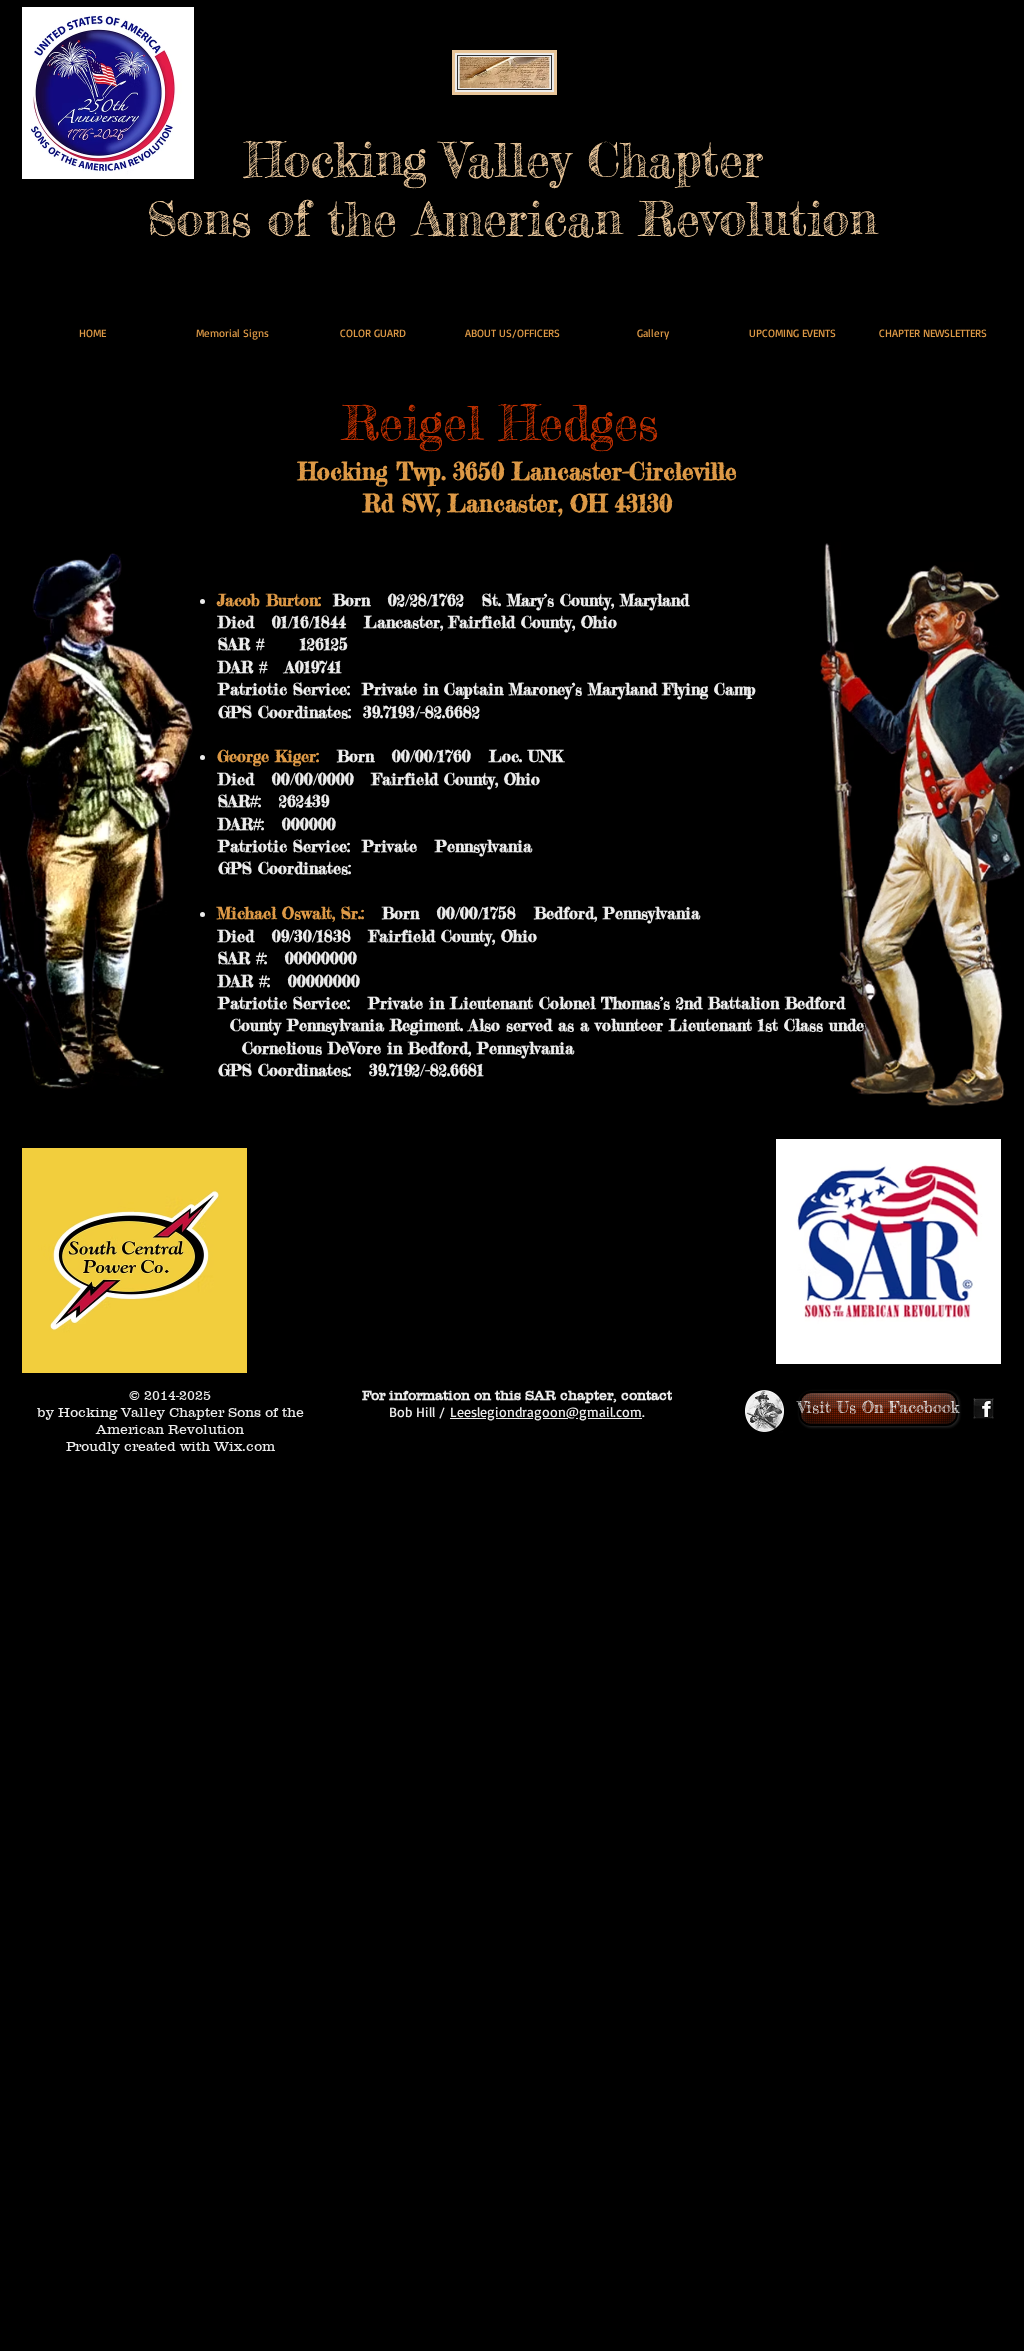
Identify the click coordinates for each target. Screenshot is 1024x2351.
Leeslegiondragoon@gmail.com (546, 1411)
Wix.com (244, 1446)
